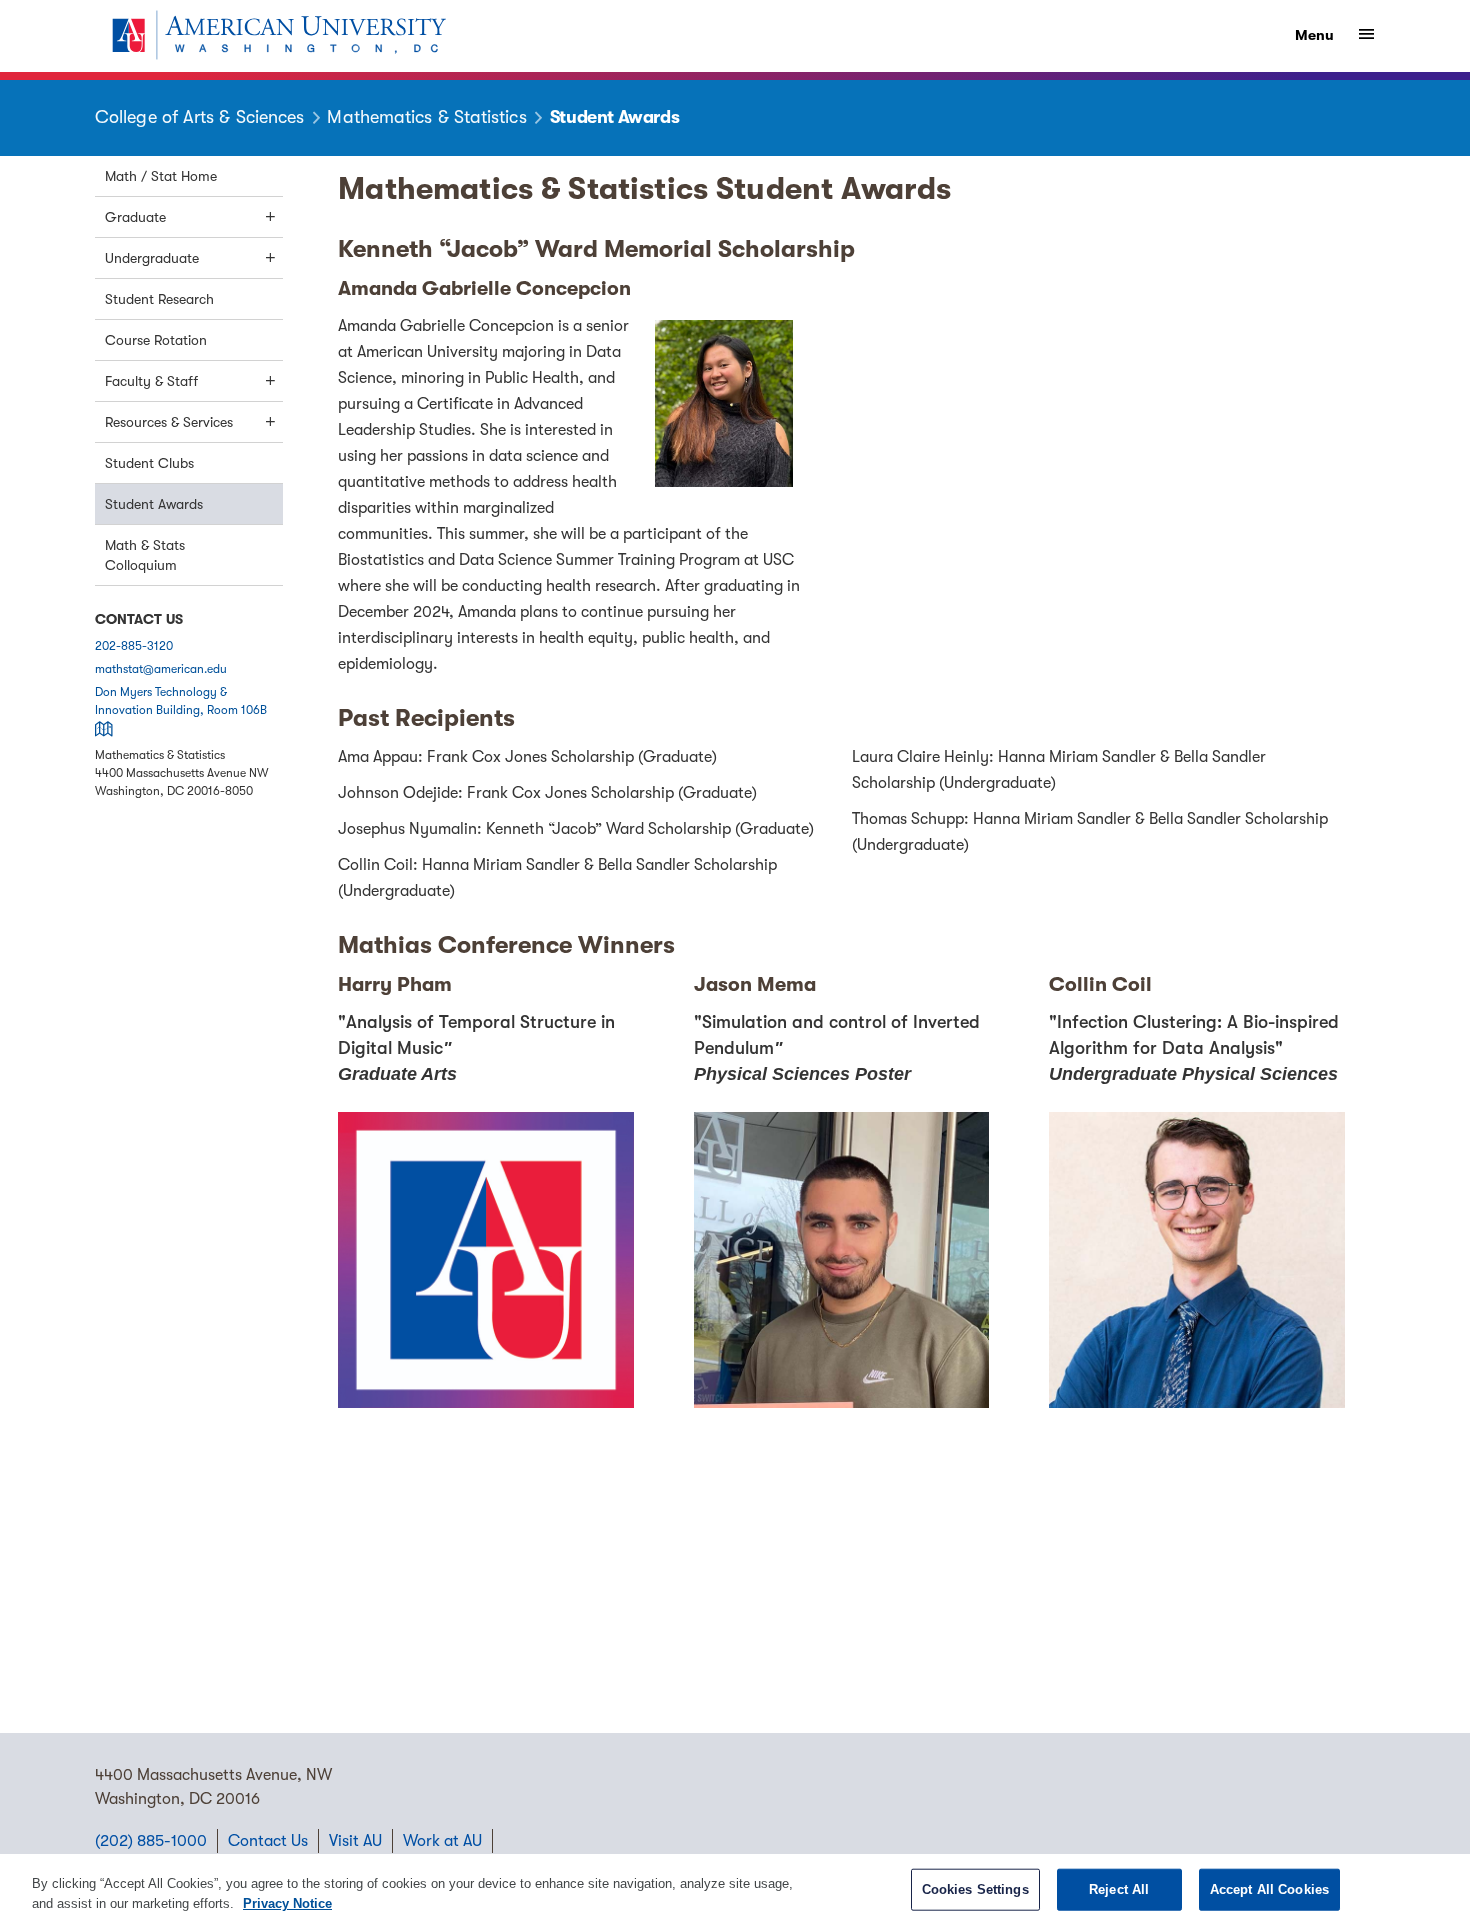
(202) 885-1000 (151, 1841)
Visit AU (355, 1841)
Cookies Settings (975, 1889)
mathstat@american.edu (161, 669)
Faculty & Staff (151, 381)
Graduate (135, 217)
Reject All (1119, 1889)
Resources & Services (169, 422)
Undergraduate (152, 258)
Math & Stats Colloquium (145, 555)
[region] (735, 1888)
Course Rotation (156, 340)
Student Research (159, 299)
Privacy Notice (287, 1902)
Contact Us (268, 1841)
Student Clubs (149, 463)
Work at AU (442, 1841)
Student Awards (154, 504)
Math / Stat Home (161, 176)
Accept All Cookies (1269, 1889)
